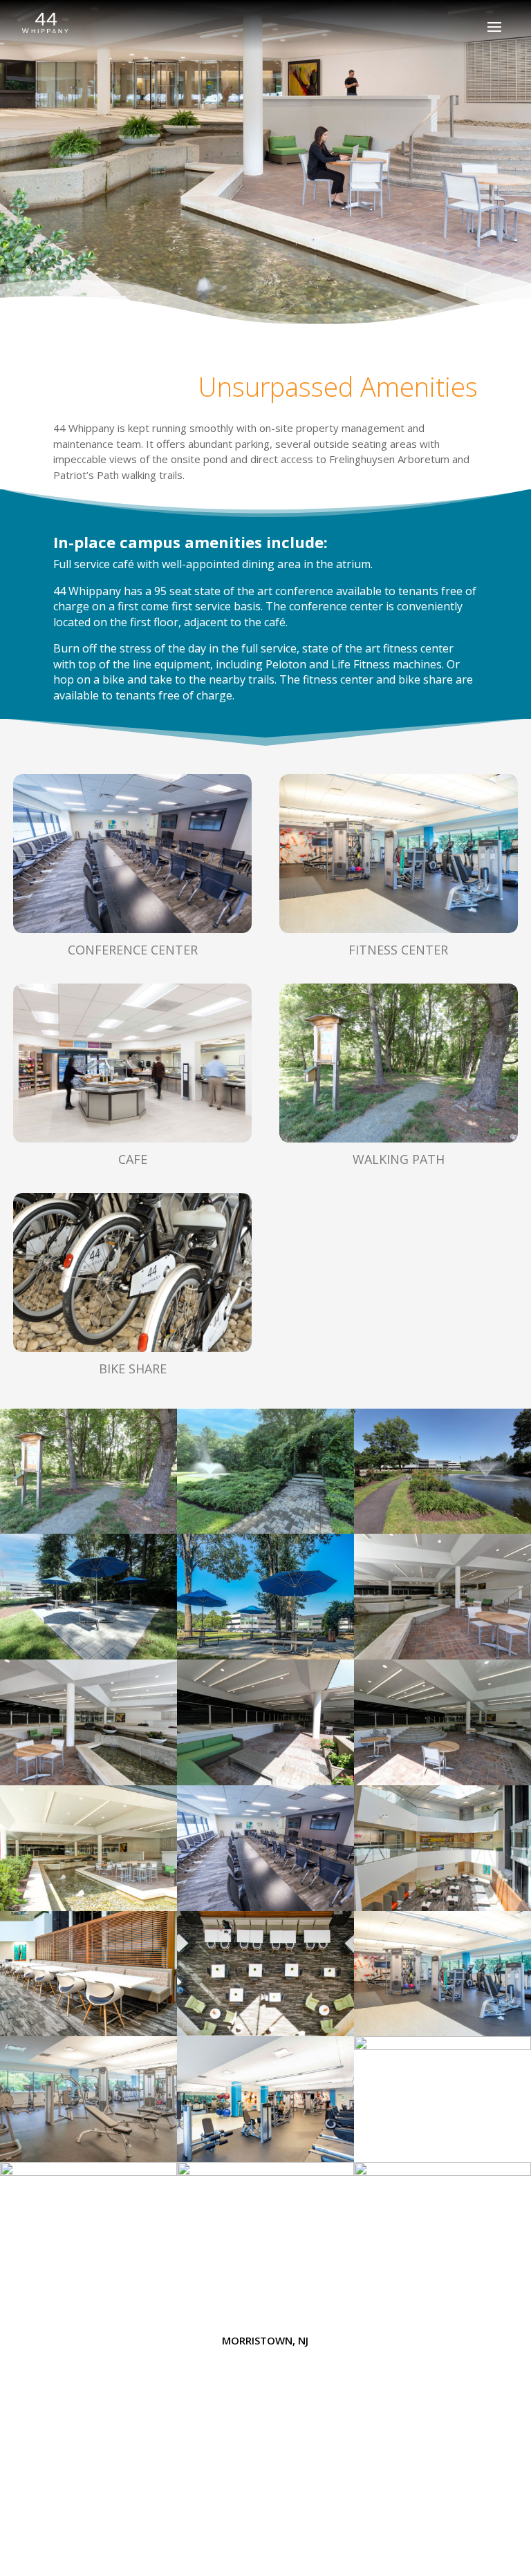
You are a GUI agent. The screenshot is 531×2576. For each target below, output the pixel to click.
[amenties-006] (88, 1781)
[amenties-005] (442, 1655)
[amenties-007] (265, 1781)
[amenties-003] (88, 1655)
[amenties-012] (442, 2032)
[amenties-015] (88, 1907)
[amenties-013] (88, 2158)
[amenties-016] (265, 1655)
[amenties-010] (88, 2032)
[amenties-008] (442, 1781)
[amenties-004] (442, 1530)
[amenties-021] (442, 2172)
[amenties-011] (265, 2032)
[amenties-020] (265, 1907)
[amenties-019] (265, 2158)
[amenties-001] (88, 1530)
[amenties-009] (442, 1907)
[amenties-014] (442, 2046)
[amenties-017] (88, 2172)
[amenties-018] (265, 2172)
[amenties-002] (265, 1530)
